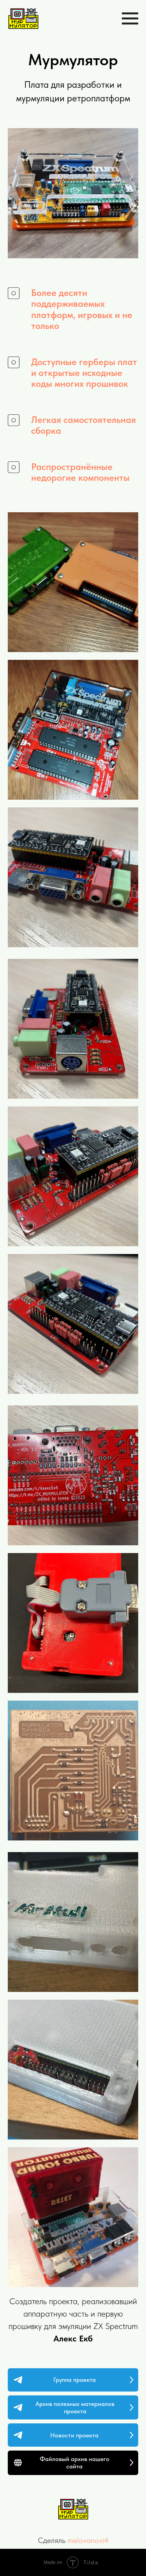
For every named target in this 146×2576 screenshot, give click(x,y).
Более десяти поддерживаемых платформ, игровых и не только (82, 309)
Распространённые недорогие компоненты (80, 472)
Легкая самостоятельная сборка (84, 425)
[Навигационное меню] (130, 19)
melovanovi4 (88, 2540)
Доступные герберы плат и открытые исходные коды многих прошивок (84, 373)
